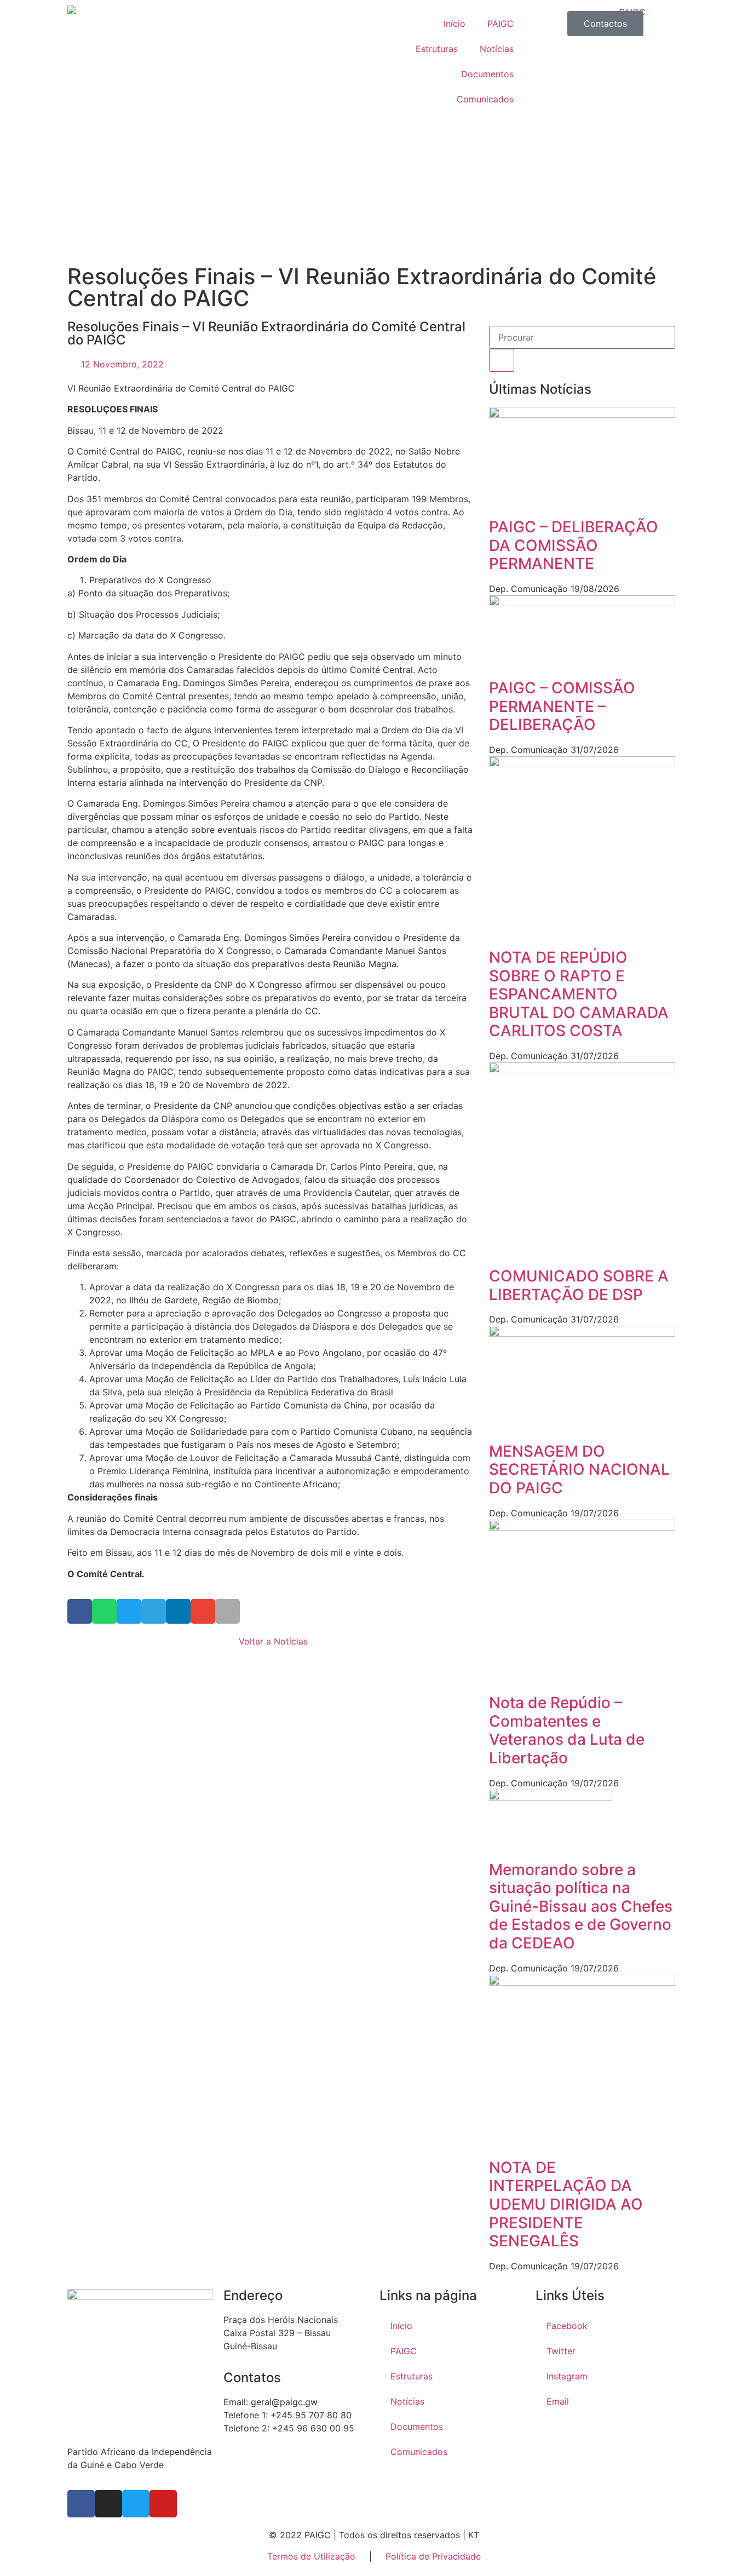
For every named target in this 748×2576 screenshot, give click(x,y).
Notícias (497, 49)
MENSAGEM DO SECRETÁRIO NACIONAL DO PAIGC (579, 1470)
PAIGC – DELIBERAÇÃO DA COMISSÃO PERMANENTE (574, 545)
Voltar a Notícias (273, 1641)
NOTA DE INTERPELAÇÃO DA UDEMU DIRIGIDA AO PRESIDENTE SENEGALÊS (566, 2204)
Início (454, 24)
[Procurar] (502, 360)
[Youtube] (163, 2504)
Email (558, 2401)
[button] (80, 1611)
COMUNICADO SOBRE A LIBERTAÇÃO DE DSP (579, 1285)
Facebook (567, 2326)
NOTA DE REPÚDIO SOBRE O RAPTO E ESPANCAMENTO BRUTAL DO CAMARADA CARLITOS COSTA (579, 994)
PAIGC (500, 24)
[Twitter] (136, 2504)
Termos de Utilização (313, 2556)
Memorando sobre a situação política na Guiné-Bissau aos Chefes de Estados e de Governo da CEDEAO (581, 1906)
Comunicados (485, 99)
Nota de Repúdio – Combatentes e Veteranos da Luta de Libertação (567, 1730)
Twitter (561, 2351)
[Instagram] (108, 2504)
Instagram (567, 2376)
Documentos (487, 74)
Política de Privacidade (433, 2556)
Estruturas (437, 49)
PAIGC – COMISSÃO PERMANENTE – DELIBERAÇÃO (562, 706)
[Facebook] (81, 2504)
